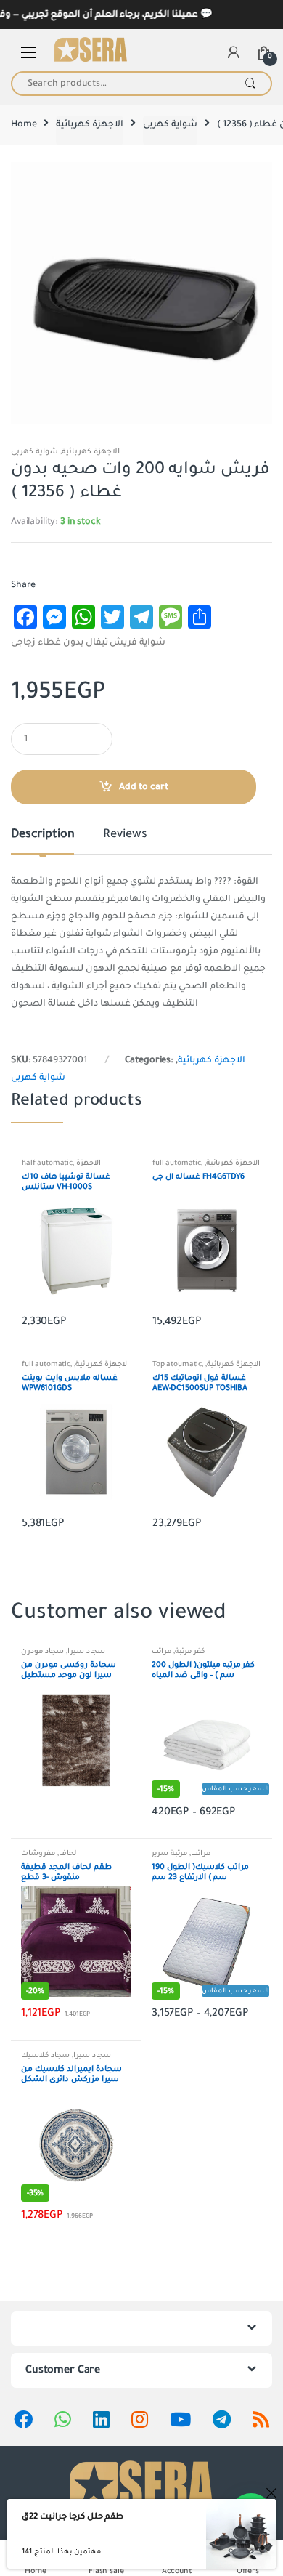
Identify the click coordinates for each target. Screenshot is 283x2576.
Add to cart (144, 787)
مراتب (161, 1651)
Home (24, 124)
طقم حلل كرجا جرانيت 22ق (73, 2516)
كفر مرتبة (190, 1651)
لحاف (67, 1853)
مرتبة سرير (169, 1853)
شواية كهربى (170, 124)
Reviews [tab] (125, 835)
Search (250, 84)
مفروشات (38, 1853)
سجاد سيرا (86, 1651)
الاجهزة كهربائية (90, 124)
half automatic (47, 1163)
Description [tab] (42, 835)
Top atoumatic (177, 1364)
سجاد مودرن (42, 1651)
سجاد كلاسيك (45, 2055)
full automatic (177, 1163)
